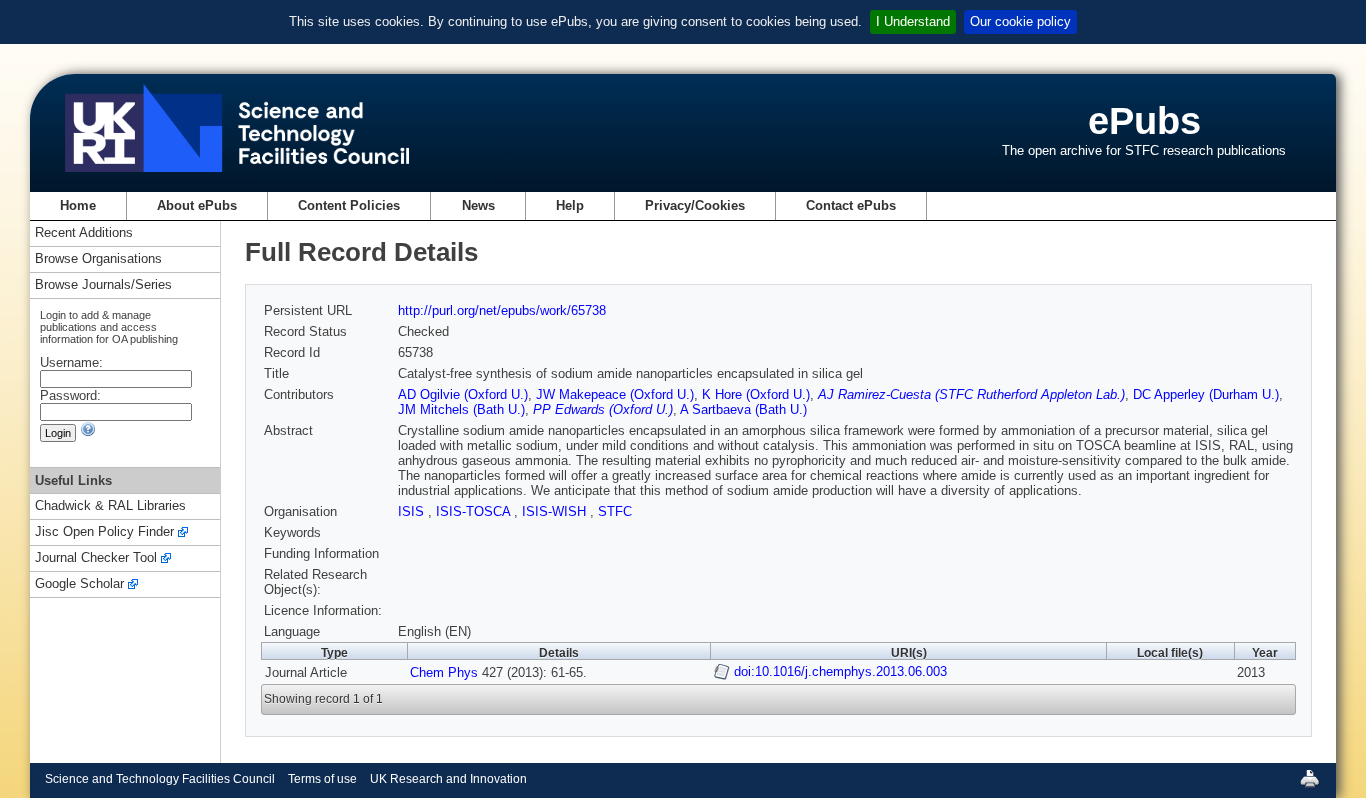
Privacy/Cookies (695, 205)
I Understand (913, 21)
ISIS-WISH (556, 511)
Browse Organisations (98, 259)
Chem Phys (444, 672)
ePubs (1144, 120)
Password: (70, 395)
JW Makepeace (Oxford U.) (615, 394)
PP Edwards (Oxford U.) (603, 409)
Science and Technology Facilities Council (160, 779)
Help (570, 205)
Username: (71, 362)
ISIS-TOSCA (475, 511)
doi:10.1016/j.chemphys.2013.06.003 (840, 671)
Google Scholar (79, 584)
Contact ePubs (851, 205)
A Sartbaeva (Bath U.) (743, 409)
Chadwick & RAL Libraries (110, 506)
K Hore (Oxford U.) (756, 394)
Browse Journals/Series (103, 285)
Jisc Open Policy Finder (104, 532)
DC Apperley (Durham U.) (1206, 394)
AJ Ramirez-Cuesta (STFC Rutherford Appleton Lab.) (971, 394)
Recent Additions (84, 233)
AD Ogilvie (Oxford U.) (463, 394)
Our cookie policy (1020, 21)
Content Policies (349, 205)
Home (78, 205)
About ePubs (197, 205)
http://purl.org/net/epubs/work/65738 (502, 310)
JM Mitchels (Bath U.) (461, 409)
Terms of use (322, 779)
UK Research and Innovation (448, 779)
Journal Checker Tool (96, 558)
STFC (615, 511)
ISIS (413, 511)
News (478, 205)
